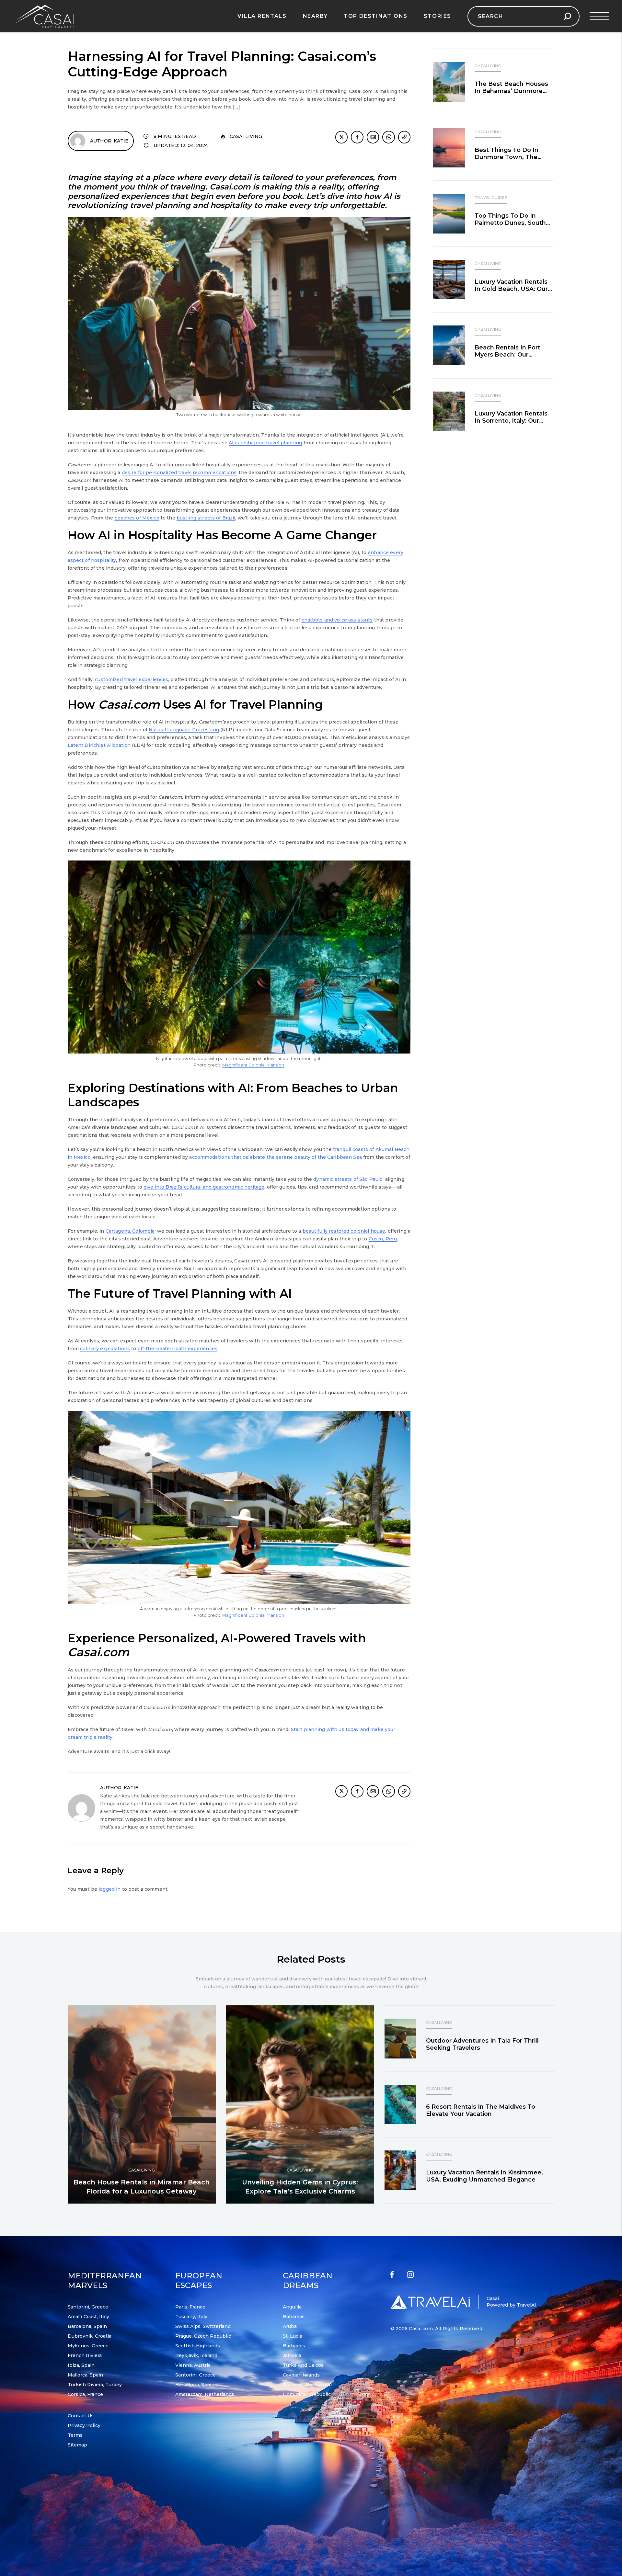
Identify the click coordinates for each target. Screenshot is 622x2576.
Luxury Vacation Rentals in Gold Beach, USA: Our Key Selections (511, 289)
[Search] (567, 16)
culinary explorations (105, 1349)
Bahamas (294, 2317)
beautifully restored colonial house (344, 1231)
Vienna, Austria (193, 2365)
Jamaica (292, 2355)
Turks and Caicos (303, 2365)
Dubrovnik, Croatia (90, 2336)
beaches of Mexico (137, 518)
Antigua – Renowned (307, 2385)
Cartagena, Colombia (130, 1231)
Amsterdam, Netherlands (205, 2394)
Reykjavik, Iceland (196, 2355)
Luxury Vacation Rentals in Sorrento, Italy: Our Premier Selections (511, 421)
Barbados (294, 2346)
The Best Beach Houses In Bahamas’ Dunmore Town (511, 91)
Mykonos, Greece (88, 2346)
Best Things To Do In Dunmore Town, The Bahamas (507, 157)
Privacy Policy (84, 2425)
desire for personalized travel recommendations (179, 473)
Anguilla (292, 2307)
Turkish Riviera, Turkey (95, 2385)
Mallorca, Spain (85, 2375)
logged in (109, 1889)
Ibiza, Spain (81, 2365)
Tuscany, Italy (191, 2317)
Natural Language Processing (184, 730)
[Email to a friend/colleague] (373, 137)
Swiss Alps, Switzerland (203, 2326)
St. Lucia (293, 2336)
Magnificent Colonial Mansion (253, 1065)
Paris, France (190, 2307)
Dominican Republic (307, 2394)
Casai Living (246, 136)
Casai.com (421, 2329)
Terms (75, 2435)
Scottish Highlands (198, 2346)
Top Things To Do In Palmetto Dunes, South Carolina (510, 223)
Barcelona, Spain (87, 2326)
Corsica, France (85, 2394)
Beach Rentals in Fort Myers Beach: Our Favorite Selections (507, 355)
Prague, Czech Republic (203, 2336)
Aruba (290, 2326)
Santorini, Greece (88, 2307)
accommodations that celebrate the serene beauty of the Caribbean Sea (276, 1157)
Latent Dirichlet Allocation (99, 745)
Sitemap (77, 2445)
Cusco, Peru (383, 1239)
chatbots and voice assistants (337, 620)
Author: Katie (109, 141)
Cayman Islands (301, 2375)
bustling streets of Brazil (206, 518)
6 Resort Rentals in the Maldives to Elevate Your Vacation (481, 2110)
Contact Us (81, 2416)
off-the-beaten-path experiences (178, 1349)
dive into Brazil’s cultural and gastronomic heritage (204, 1187)
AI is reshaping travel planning (265, 443)
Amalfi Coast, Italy (88, 2317)
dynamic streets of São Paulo (348, 1179)
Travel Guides (491, 197)
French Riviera (85, 2355)
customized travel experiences (132, 679)
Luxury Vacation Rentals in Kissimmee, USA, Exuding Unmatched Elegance (484, 2176)
